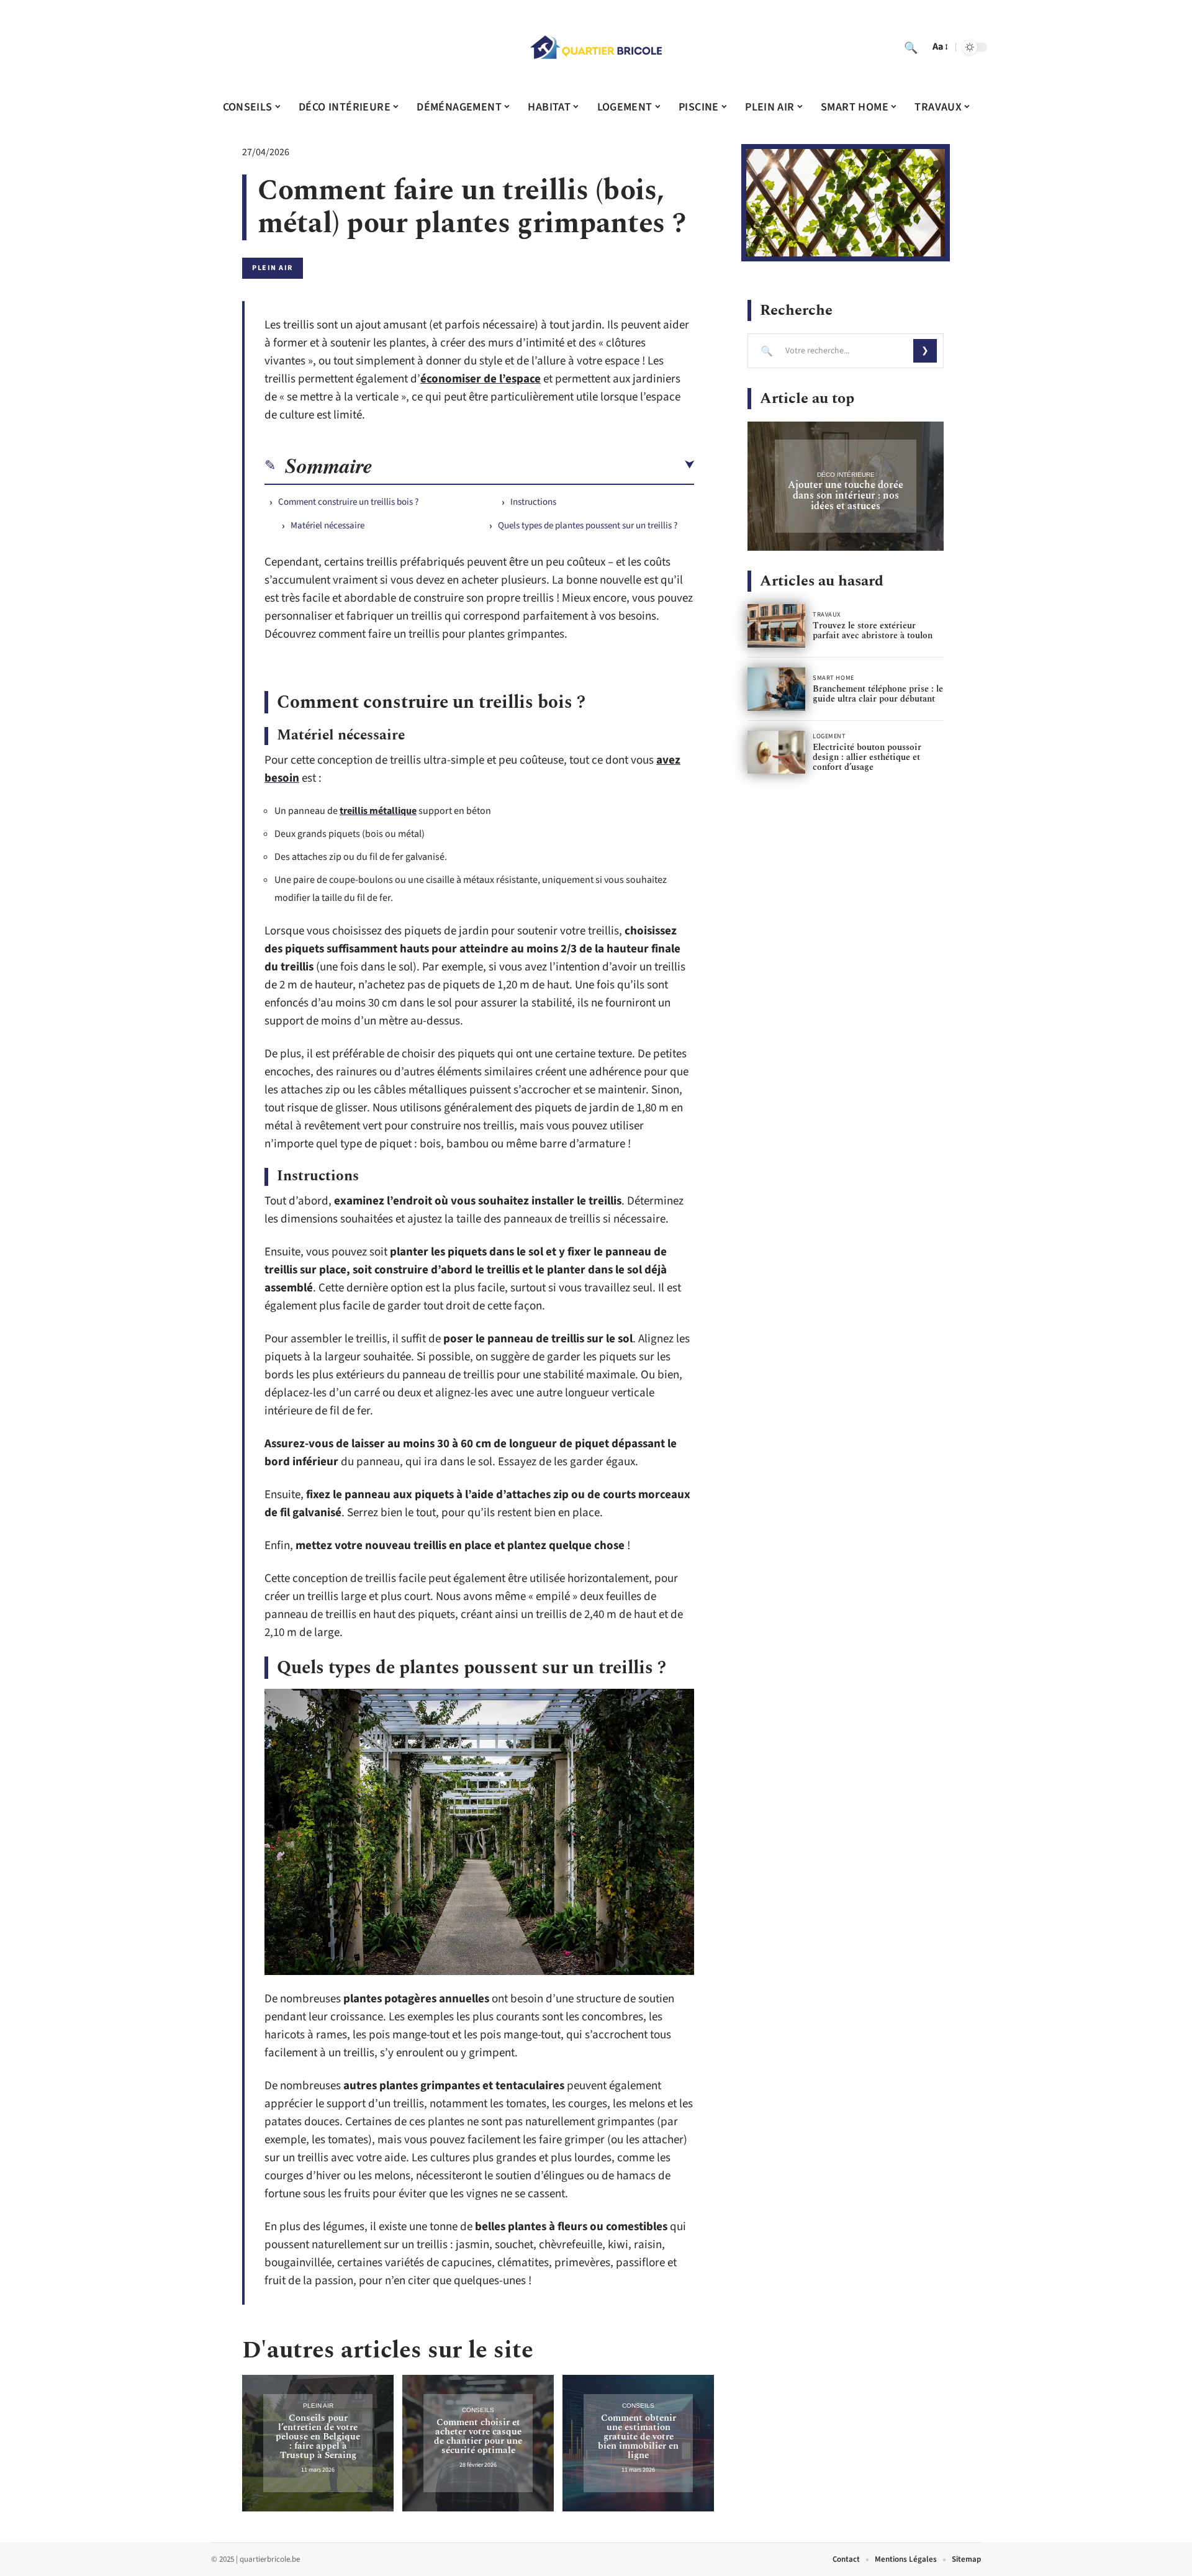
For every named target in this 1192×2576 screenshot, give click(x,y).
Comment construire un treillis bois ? (348, 502)
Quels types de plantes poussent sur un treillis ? (588, 526)
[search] (911, 47)
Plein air (273, 268)
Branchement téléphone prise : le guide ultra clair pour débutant (878, 694)
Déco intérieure (846, 475)
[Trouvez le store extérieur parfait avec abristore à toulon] (776, 626)
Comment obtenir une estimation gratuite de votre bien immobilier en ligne (638, 2437)
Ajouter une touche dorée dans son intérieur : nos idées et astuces (846, 495)
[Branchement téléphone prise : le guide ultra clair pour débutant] (776, 689)
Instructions (533, 502)
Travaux (827, 615)
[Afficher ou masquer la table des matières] (533, 465)
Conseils (478, 2410)
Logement (829, 736)
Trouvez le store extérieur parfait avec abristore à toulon (873, 630)
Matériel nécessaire (327, 526)
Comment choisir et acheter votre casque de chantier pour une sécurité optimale (478, 2436)
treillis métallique (378, 811)
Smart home (833, 678)
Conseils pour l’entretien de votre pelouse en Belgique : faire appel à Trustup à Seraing (318, 2437)
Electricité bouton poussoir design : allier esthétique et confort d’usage (867, 757)
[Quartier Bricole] (596, 47)
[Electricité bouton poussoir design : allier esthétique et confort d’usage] (776, 752)
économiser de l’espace (481, 379)
